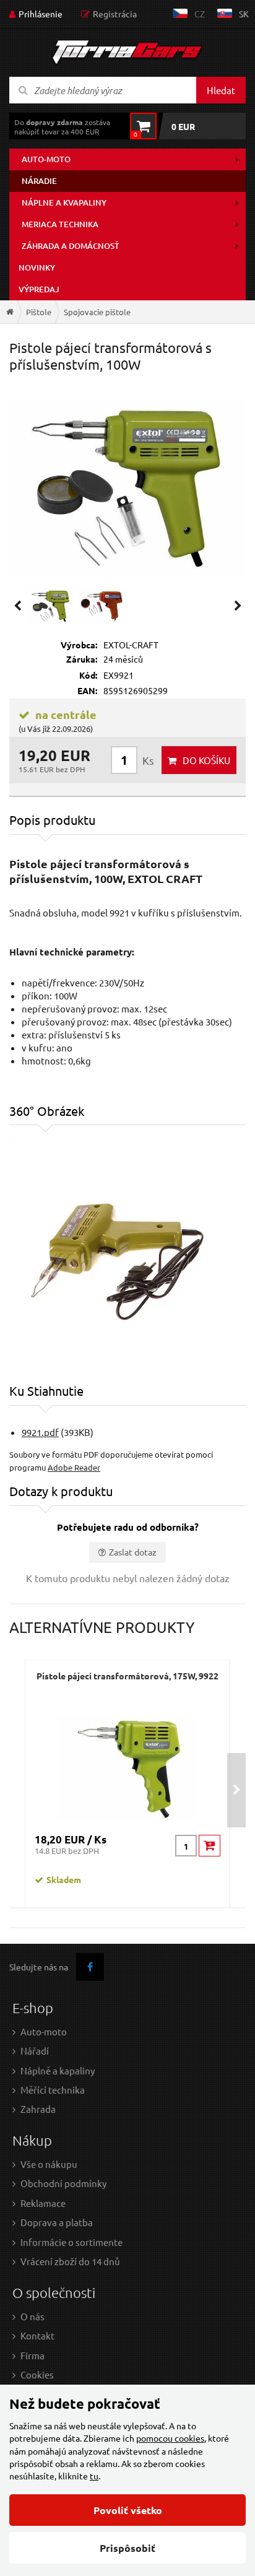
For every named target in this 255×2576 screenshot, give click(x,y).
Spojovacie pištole (97, 312)
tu (94, 2476)
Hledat (221, 90)
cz (200, 14)
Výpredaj (39, 289)
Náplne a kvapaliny (64, 202)
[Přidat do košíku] (210, 1846)
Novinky (37, 268)
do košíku (206, 760)
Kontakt (37, 2335)
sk (244, 14)
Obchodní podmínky (63, 2183)
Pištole (39, 312)
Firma (32, 2355)
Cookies (37, 2374)
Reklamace (43, 2203)
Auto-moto (46, 159)
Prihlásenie (41, 14)
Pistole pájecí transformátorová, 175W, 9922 (127, 1676)
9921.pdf (40, 1432)
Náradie (39, 181)
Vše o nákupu (49, 2164)
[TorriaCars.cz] (10, 312)
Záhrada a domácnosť (71, 246)
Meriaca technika (60, 224)
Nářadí (35, 2051)
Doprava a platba (57, 2222)
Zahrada (38, 2109)
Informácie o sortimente (71, 2242)
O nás (32, 2316)
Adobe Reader (74, 1467)
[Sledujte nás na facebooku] (90, 1967)
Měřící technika (53, 2090)
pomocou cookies (170, 2438)
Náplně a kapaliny (58, 2070)
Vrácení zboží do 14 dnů (70, 2261)
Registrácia (115, 14)
